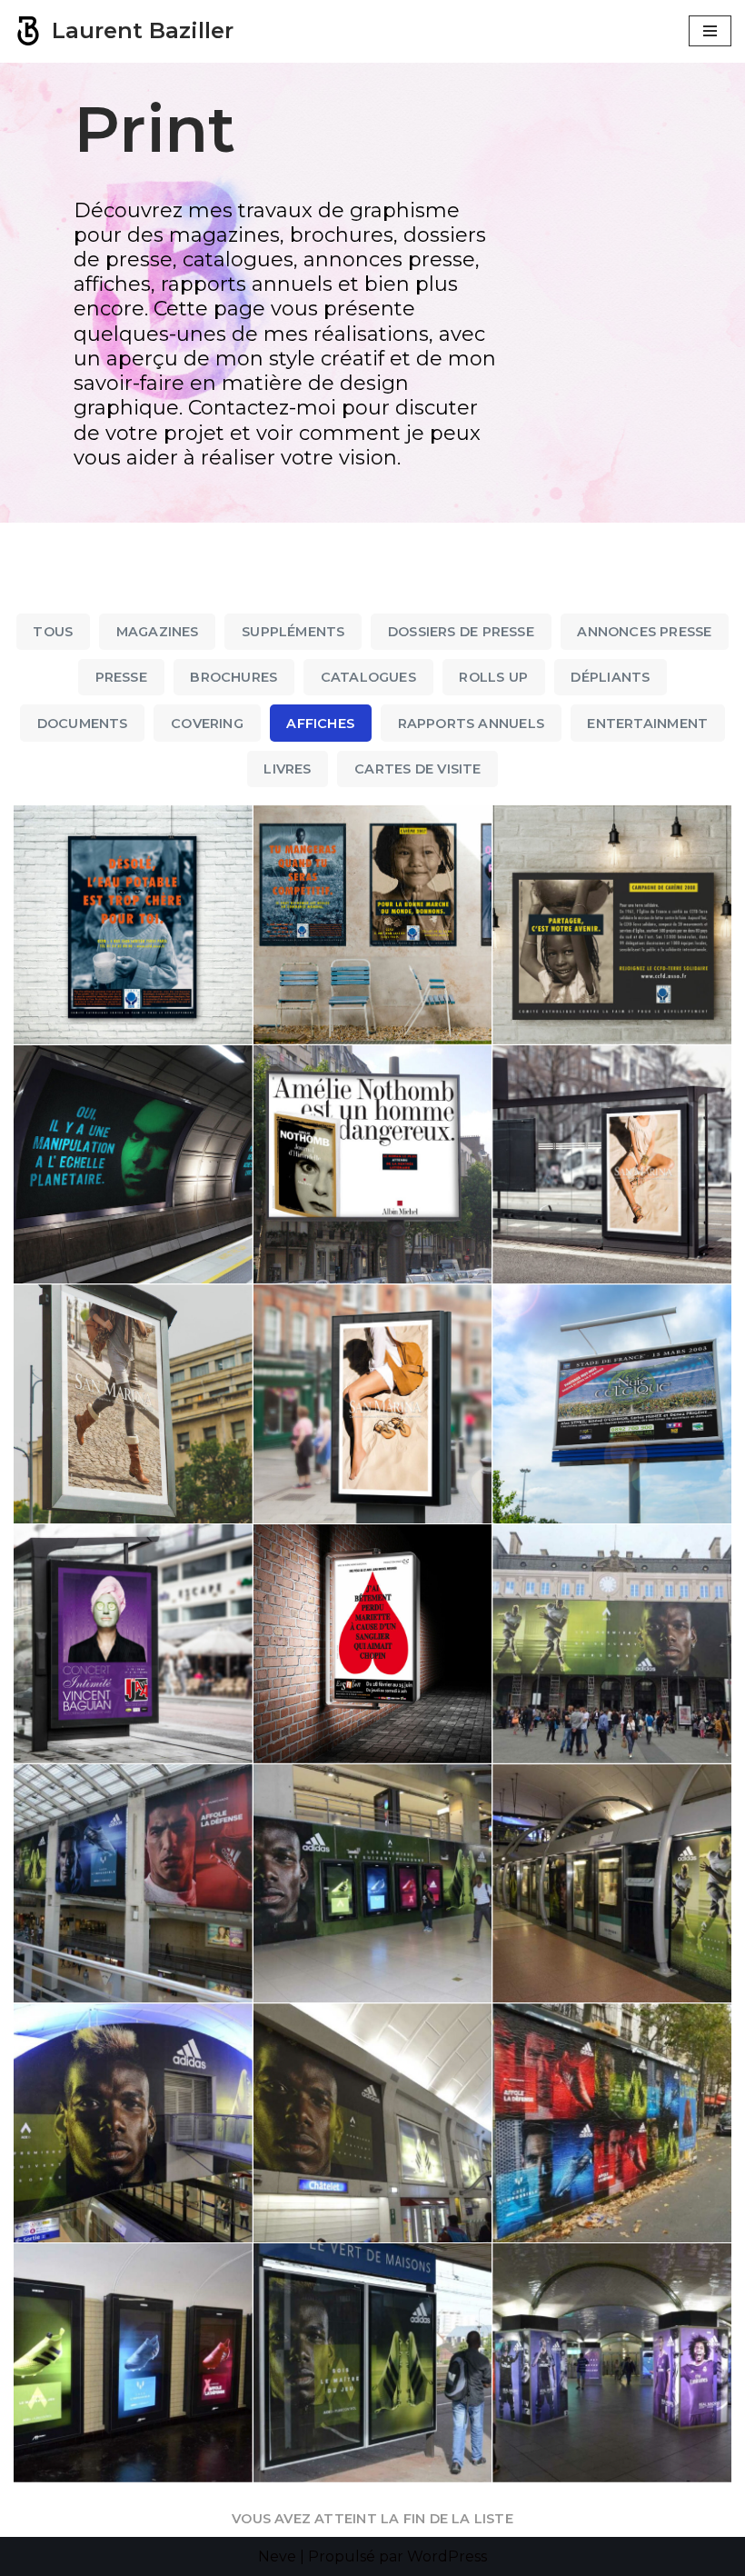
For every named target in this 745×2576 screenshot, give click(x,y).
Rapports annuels (471, 724)
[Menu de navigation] (710, 31)
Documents (83, 724)
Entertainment (647, 724)
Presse (121, 677)
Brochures (233, 677)
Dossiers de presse (461, 632)
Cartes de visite (417, 769)
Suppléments (293, 632)
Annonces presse (644, 632)
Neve (277, 2556)
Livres (287, 769)
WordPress (447, 2556)
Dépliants (610, 677)
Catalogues (368, 677)
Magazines (158, 632)
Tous (53, 632)
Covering (207, 724)
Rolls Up (493, 677)
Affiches (320, 724)
